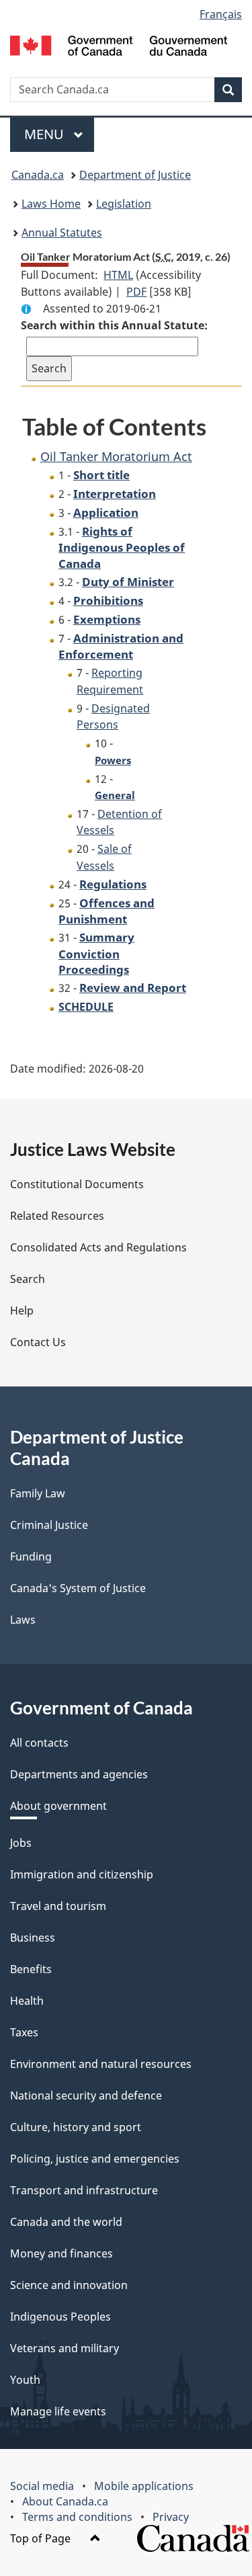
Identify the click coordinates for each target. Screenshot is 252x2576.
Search (28, 1279)
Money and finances (61, 2253)
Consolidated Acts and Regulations (98, 1247)
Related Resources (57, 1216)
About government (58, 1806)
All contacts (39, 1743)
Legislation (124, 204)
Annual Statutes (62, 233)
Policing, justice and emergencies (95, 2159)
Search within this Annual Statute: (114, 325)
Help (22, 1311)
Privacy (171, 2517)
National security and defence (86, 2095)
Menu (46, 134)
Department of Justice (135, 175)
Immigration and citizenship (82, 1874)
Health (27, 2001)
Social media (42, 2486)
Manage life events (58, 2411)
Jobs (21, 1843)
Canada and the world (66, 2222)
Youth (25, 2380)
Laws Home (51, 204)
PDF (136, 292)
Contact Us (38, 1342)
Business (33, 1938)
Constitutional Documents (77, 1184)
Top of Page (42, 2538)
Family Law (38, 1493)
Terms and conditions (77, 2517)
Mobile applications (144, 2486)
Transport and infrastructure (84, 2190)
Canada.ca (38, 175)
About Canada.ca (65, 2501)
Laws (23, 1620)
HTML (118, 275)
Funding (31, 1556)
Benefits (31, 1969)
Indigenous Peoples (60, 2317)
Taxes (24, 2032)
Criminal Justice (49, 1525)
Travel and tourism (58, 1906)
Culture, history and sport (76, 2127)
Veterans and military (65, 2348)
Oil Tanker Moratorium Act (116, 456)
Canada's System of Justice (78, 1588)
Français (221, 14)
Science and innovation (69, 2285)
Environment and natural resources (101, 2064)
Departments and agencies (79, 1774)
